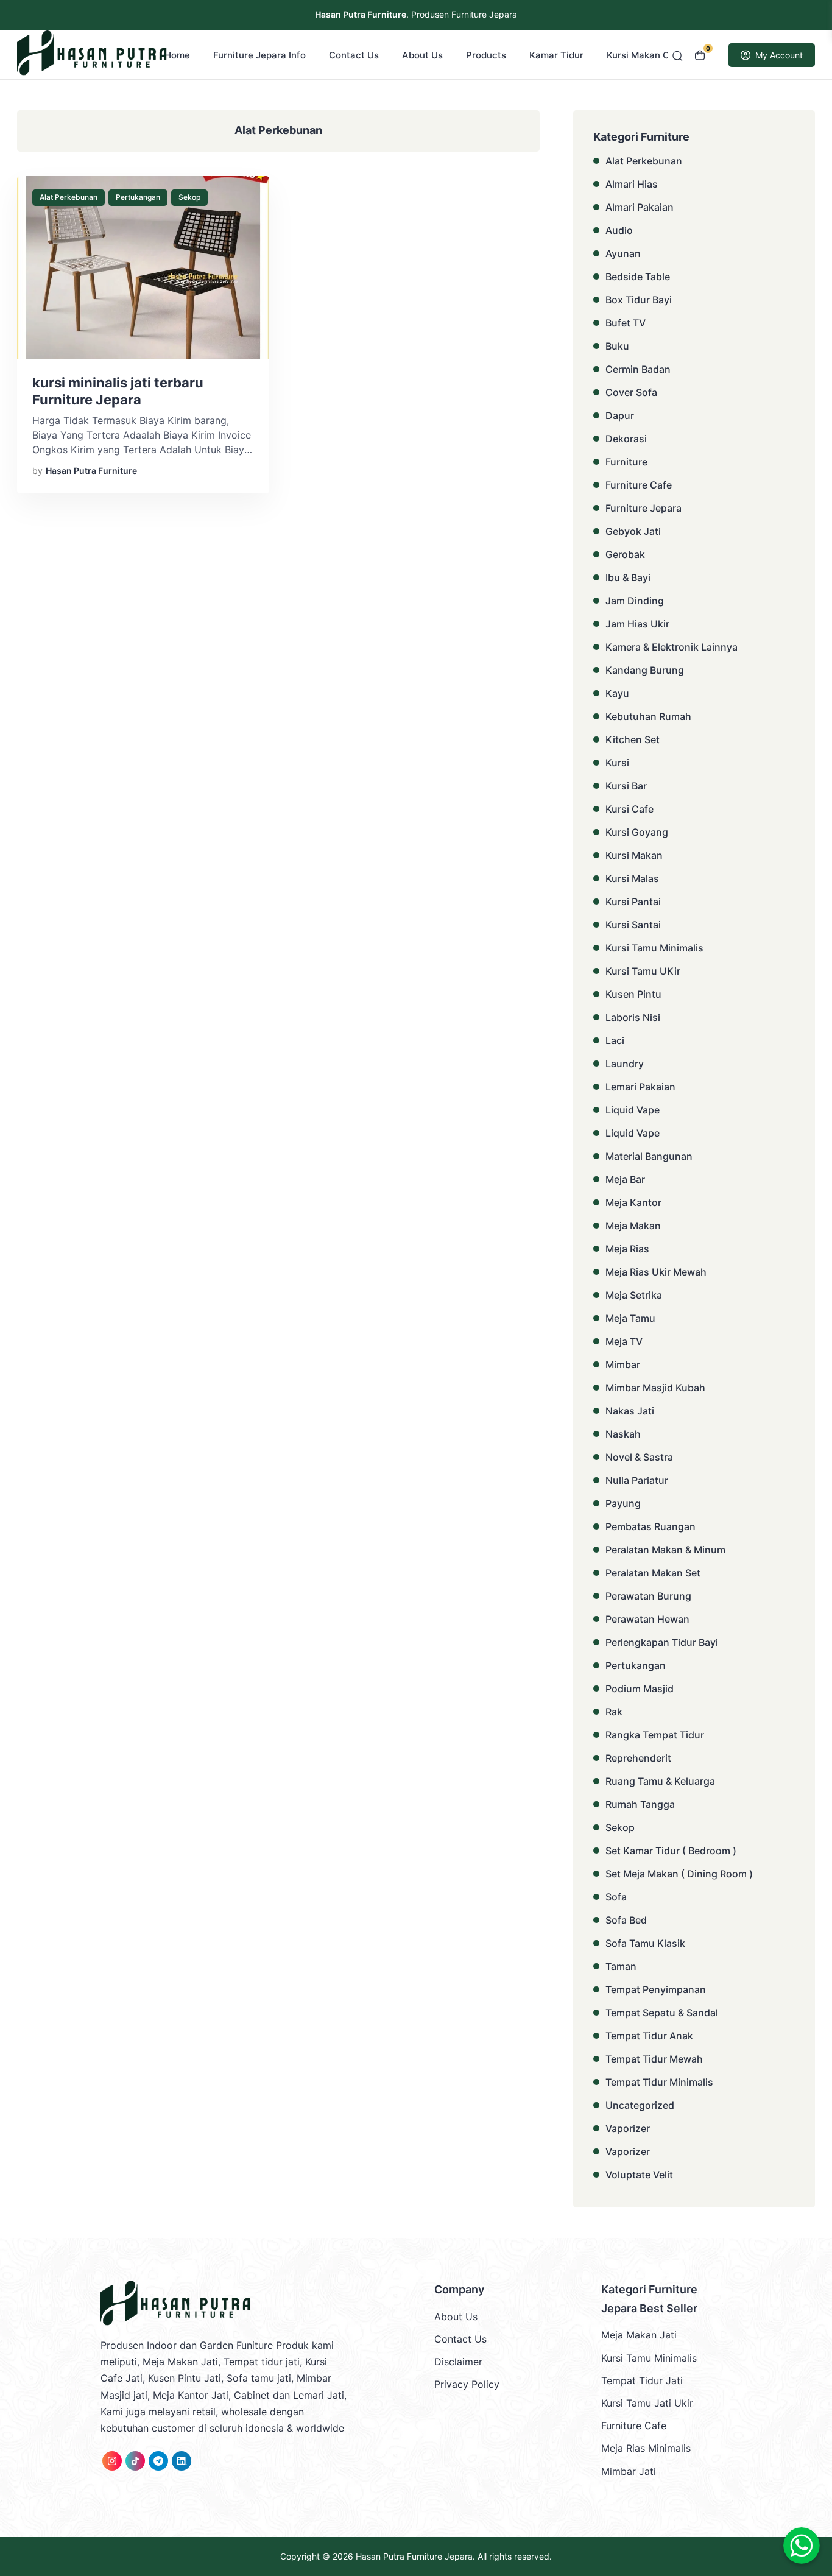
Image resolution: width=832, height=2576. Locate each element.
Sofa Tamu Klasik (645, 1943)
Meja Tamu (630, 1318)
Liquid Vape (633, 1110)
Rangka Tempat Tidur (655, 1735)
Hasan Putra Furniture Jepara (414, 2556)
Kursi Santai (633, 925)
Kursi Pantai (633, 902)
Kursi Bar (626, 786)
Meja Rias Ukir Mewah (656, 1272)
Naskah (623, 1434)
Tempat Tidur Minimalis (659, 2082)
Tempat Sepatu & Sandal (662, 2013)
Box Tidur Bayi (639, 300)
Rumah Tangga (640, 1804)
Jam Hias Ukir (637, 624)
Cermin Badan (638, 369)
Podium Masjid (640, 1689)
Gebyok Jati (633, 531)
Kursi (617, 763)
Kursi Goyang (637, 832)
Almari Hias (632, 184)
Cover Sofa (631, 392)
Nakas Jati (630, 1411)
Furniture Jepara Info (259, 55)
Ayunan (623, 253)
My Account (779, 55)
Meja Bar (625, 1179)
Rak (614, 1712)
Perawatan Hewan (647, 1619)
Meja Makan (633, 1226)
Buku (617, 346)
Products (486, 55)
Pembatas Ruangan (650, 1526)
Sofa (616, 1897)
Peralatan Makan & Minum (665, 1550)
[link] (112, 2461)
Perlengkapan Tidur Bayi (662, 1642)
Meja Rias (627, 1249)
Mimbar (623, 1364)
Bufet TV (626, 323)
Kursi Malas (632, 878)
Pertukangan (138, 197)
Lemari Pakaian (640, 1087)
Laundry (625, 1064)
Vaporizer (628, 2128)
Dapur (620, 415)
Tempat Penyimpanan (656, 1989)
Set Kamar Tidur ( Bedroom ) (671, 1851)
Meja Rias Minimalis (646, 2448)
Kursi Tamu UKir (643, 971)
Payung (623, 1503)
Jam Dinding (635, 601)
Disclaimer (458, 2362)
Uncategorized (640, 2105)
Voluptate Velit (639, 2175)
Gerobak (625, 554)
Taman (621, 1966)
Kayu (617, 693)
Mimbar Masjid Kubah (655, 1388)
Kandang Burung (645, 670)
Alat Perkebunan (69, 197)
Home (177, 55)
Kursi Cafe (629, 809)
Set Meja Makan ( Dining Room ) (679, 1874)
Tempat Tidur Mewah (654, 2059)
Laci (615, 1040)
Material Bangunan (649, 1156)
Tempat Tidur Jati (642, 2380)
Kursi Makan (634, 855)
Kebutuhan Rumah (648, 716)
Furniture (626, 462)
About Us (422, 55)
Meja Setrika (634, 1295)
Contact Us (354, 55)
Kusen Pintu (633, 994)
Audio (619, 230)
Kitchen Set (633, 739)
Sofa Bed (626, 1920)
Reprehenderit (638, 1758)
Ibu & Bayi (628, 577)
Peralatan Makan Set (653, 1573)
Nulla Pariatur (637, 1480)
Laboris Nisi (633, 1017)
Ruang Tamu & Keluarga (660, 1781)
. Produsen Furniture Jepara (416, 14)
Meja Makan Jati (639, 2335)
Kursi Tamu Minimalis (654, 948)
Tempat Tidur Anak (649, 2036)
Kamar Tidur (556, 55)
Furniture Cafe (639, 485)
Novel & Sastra (639, 1457)
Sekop (189, 197)
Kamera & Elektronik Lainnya (672, 647)
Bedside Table (638, 277)
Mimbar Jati (629, 2471)
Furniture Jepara (643, 508)
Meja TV (624, 1341)
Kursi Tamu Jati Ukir (647, 2403)
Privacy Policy (467, 2384)
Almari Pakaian (640, 207)
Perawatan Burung (648, 1596)
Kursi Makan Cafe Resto (659, 55)
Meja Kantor (633, 1202)
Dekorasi (626, 439)
